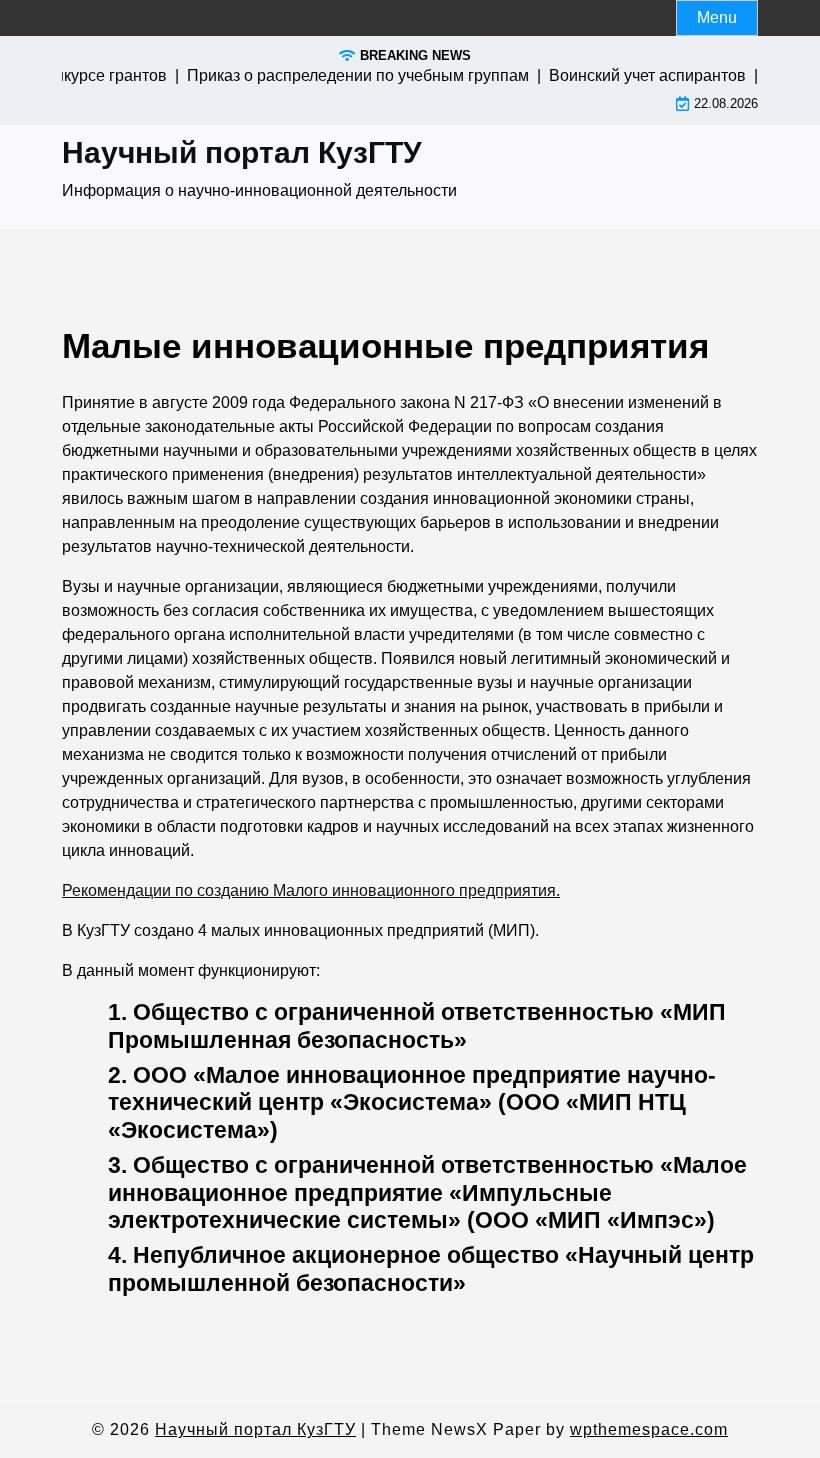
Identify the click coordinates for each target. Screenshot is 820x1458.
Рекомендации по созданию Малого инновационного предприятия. (311, 890)
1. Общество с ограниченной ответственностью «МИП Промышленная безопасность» (417, 1025)
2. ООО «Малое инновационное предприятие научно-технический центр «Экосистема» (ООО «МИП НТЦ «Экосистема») (412, 1102)
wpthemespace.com (649, 1429)
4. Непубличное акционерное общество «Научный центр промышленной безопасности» (431, 1268)
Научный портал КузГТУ (242, 152)
